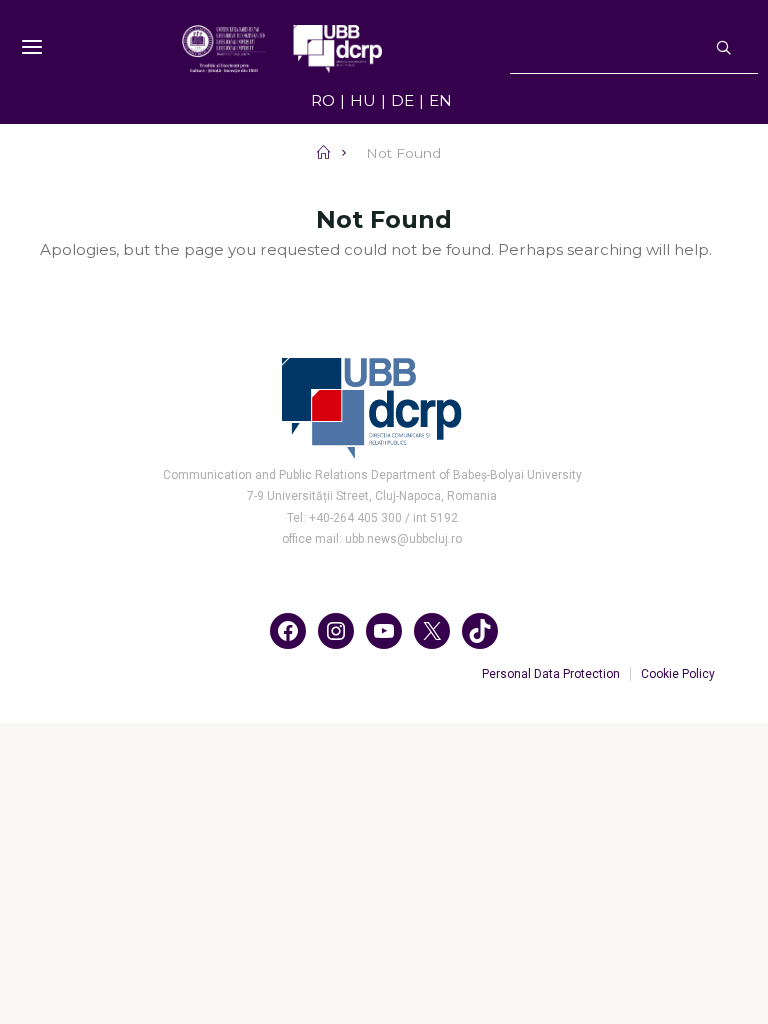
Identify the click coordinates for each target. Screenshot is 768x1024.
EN (440, 100)
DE (402, 100)
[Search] (723, 48)
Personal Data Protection (551, 674)
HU (363, 100)
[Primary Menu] (32, 47)
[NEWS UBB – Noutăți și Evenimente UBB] (282, 47)
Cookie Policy (678, 674)
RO (323, 100)
